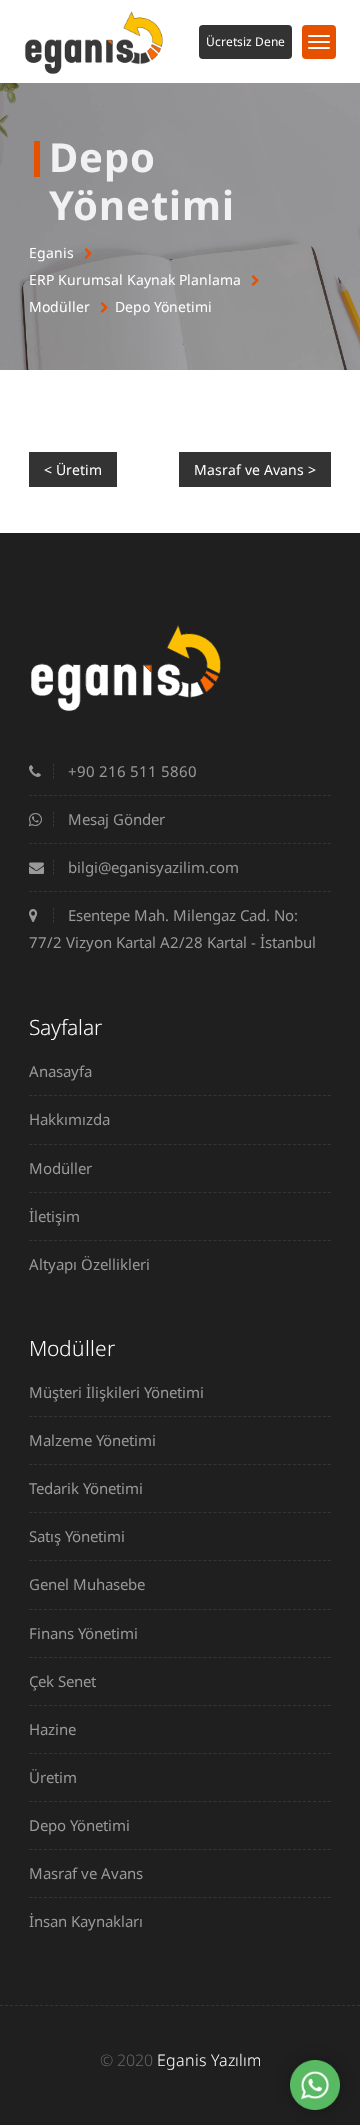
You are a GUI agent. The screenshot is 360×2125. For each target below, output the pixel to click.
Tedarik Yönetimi (86, 1488)
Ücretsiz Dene (245, 41)
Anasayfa (60, 1071)
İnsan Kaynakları (86, 1921)
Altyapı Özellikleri (89, 1264)
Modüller (59, 306)
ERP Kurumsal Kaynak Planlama (135, 279)
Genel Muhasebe (87, 1584)
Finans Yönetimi (83, 1633)
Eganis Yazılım (209, 2060)
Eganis (51, 252)
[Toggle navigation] (319, 42)
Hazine (52, 1729)
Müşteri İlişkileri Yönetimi (116, 1392)
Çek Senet (62, 1681)
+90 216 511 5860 (130, 771)
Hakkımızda (69, 1119)
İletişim (54, 1216)
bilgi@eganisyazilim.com (151, 867)
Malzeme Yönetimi (92, 1440)
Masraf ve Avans (86, 1873)
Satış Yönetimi (77, 1536)
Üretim (53, 1777)
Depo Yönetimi (163, 306)
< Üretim (73, 469)
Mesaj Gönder (114, 819)
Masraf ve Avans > (255, 469)
